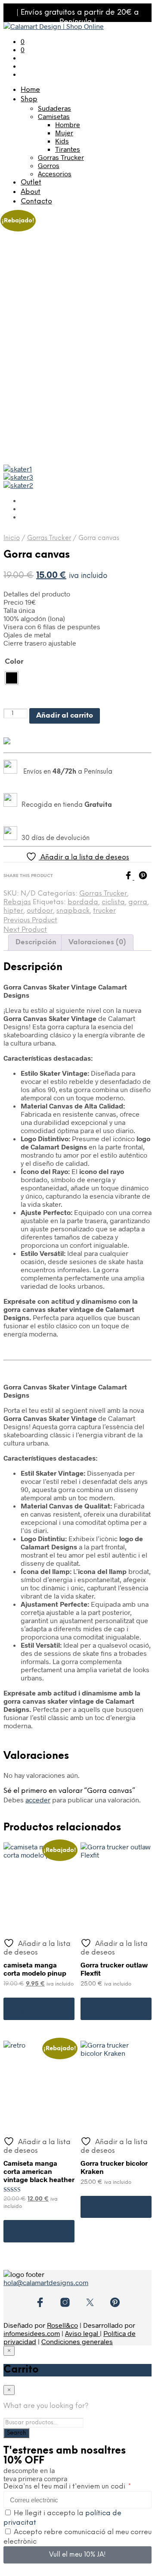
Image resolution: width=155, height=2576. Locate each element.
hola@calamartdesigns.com (46, 2282)
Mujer (64, 133)
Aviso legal (82, 2333)
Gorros (49, 165)
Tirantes (68, 149)
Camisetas (54, 116)
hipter (13, 911)
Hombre (68, 124)
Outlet (31, 183)
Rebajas (17, 902)
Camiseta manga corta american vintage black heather (39, 2171)
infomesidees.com (32, 2333)
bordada (83, 902)
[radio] (12, 678)
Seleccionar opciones (31, 2009)
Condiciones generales (77, 2341)
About (31, 192)
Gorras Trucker (61, 157)
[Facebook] (131, 877)
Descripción (36, 942)
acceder (38, 1800)
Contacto (36, 201)
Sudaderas (54, 108)
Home (30, 90)
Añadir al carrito (65, 716)
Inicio (12, 538)
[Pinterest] (145, 877)
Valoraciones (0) (97, 942)
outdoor (40, 911)
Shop (29, 99)
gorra (138, 902)
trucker (104, 911)
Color (14, 662)
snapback (73, 911)
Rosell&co (62, 2325)
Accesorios (55, 173)
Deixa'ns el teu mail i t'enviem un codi (65, 2487)
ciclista (113, 902)
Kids (62, 141)
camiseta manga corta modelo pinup (35, 1969)
